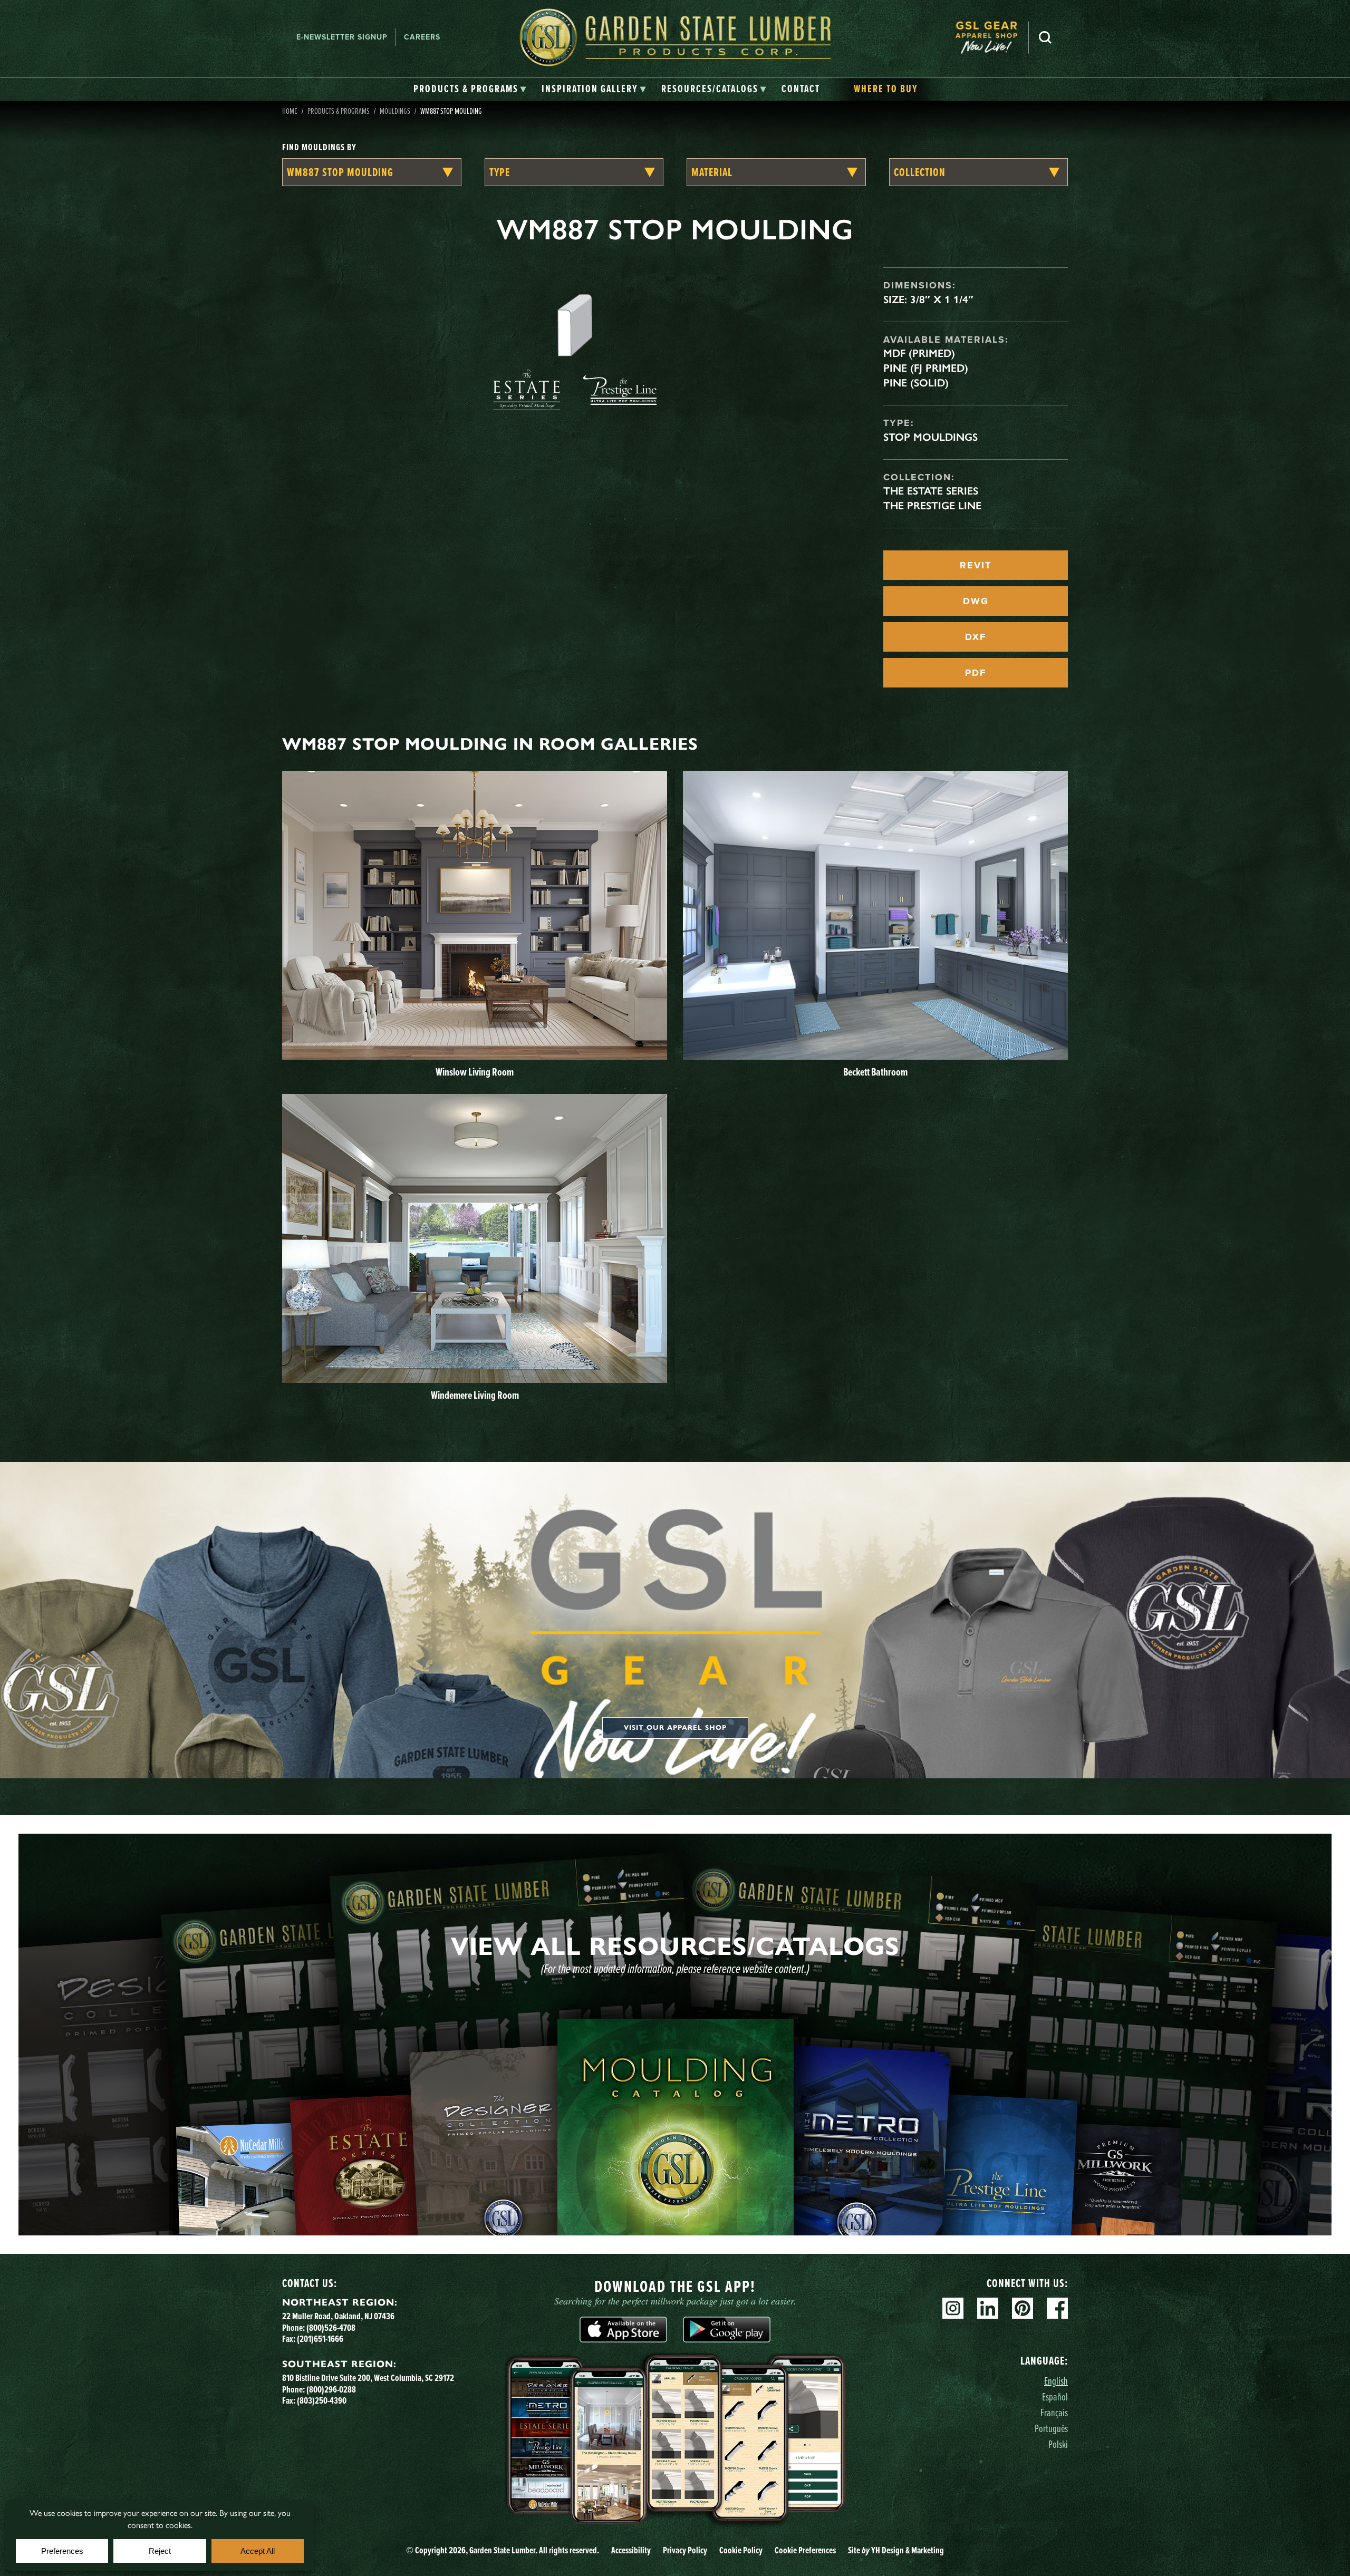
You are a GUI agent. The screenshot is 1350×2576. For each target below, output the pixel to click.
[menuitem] (992, 37)
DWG (976, 601)
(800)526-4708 (331, 2327)
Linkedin (988, 2308)
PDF (976, 673)
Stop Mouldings (930, 437)
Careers (422, 37)
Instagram (953, 2308)
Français (1054, 2412)
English (1056, 2381)
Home (290, 111)
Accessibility (631, 2550)
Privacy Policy (685, 2550)
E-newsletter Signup (342, 37)
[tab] (470, 89)
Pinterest (1023, 2308)
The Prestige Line (932, 506)
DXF (976, 637)
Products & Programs (339, 111)
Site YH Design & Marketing (896, 2550)
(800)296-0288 (331, 2389)
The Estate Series (931, 491)
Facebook (1057, 2308)
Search (1045, 37)
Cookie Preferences (805, 2550)
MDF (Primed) (919, 353)
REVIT (976, 565)
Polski (1058, 2444)
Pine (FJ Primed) (926, 368)
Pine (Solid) (916, 383)
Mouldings (395, 111)
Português (1051, 2428)
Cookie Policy (741, 2550)
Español (1055, 2396)
